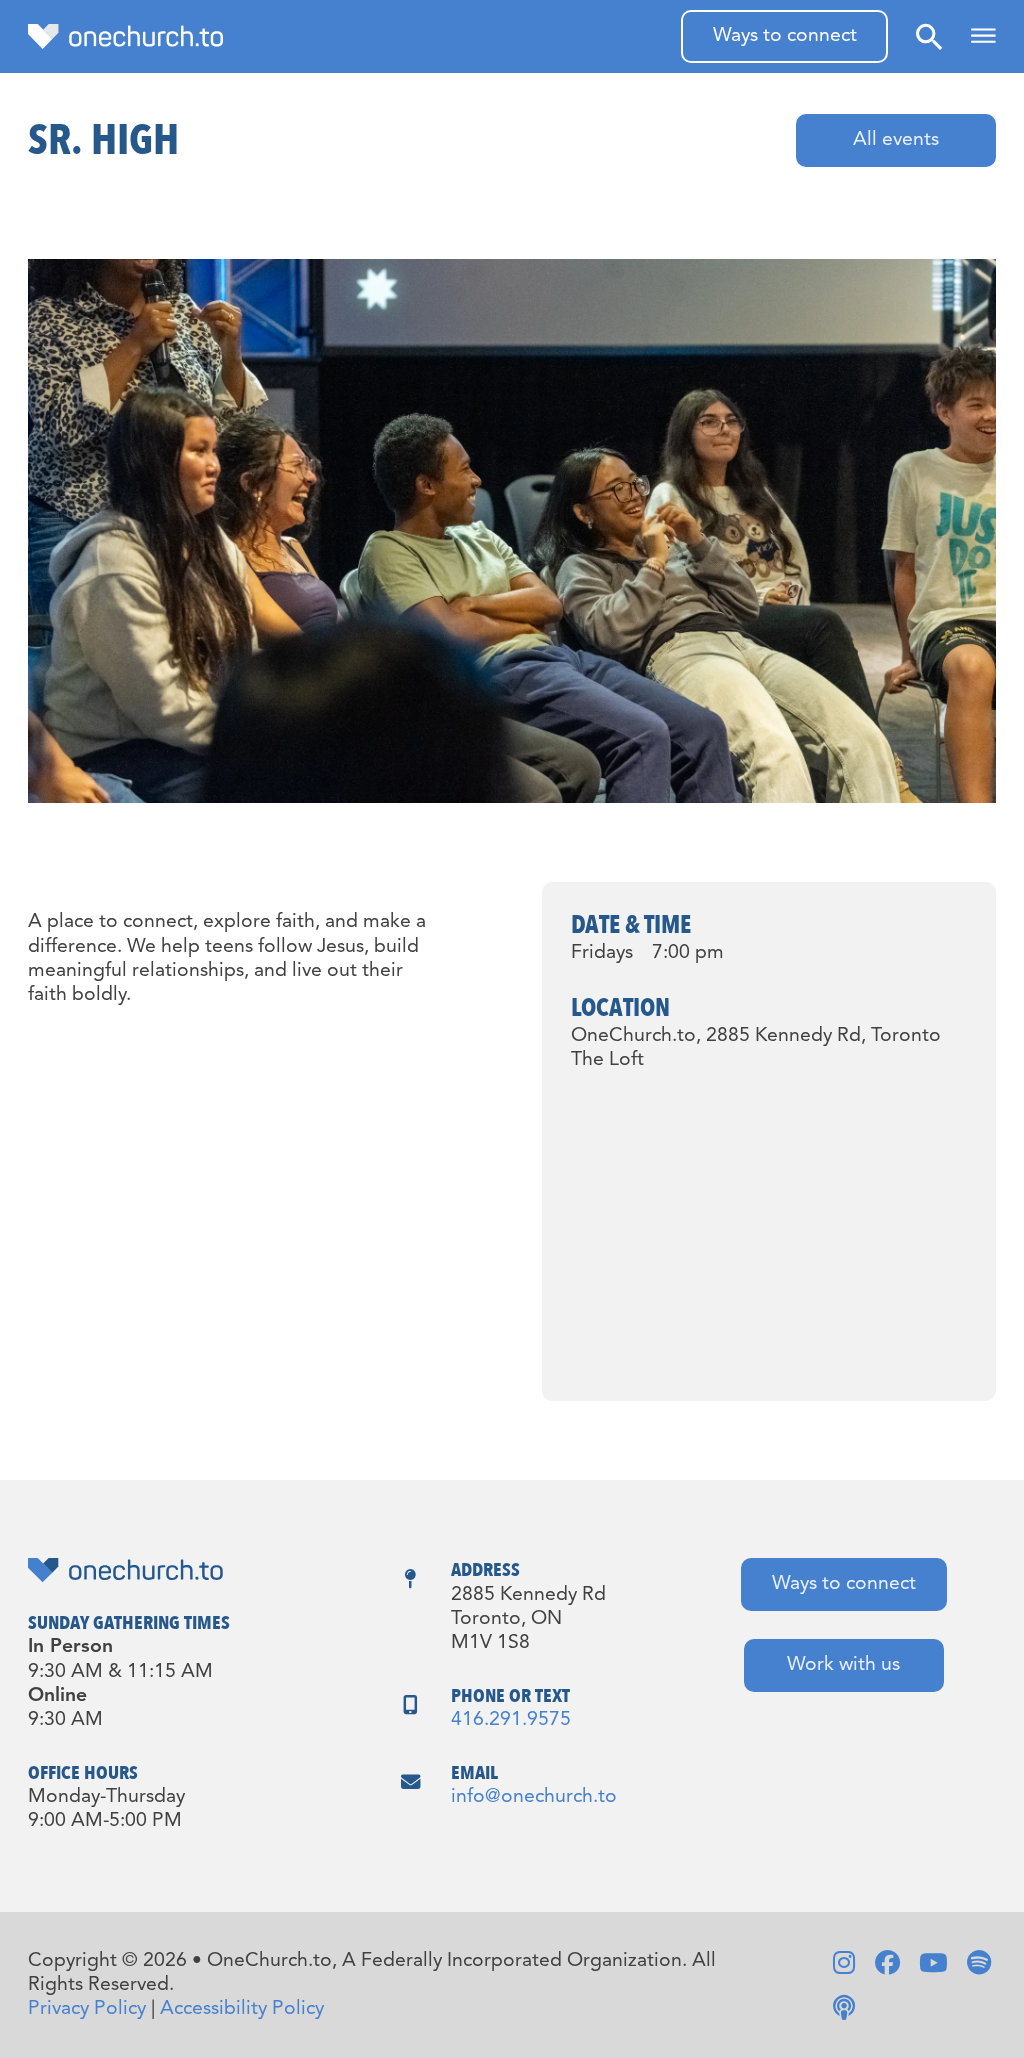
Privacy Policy (87, 2009)
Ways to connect (785, 36)
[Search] (929, 36)
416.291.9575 (511, 1720)
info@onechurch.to (534, 1797)
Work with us (843, 1665)
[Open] (983, 36)
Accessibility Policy (242, 2009)
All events (896, 140)
